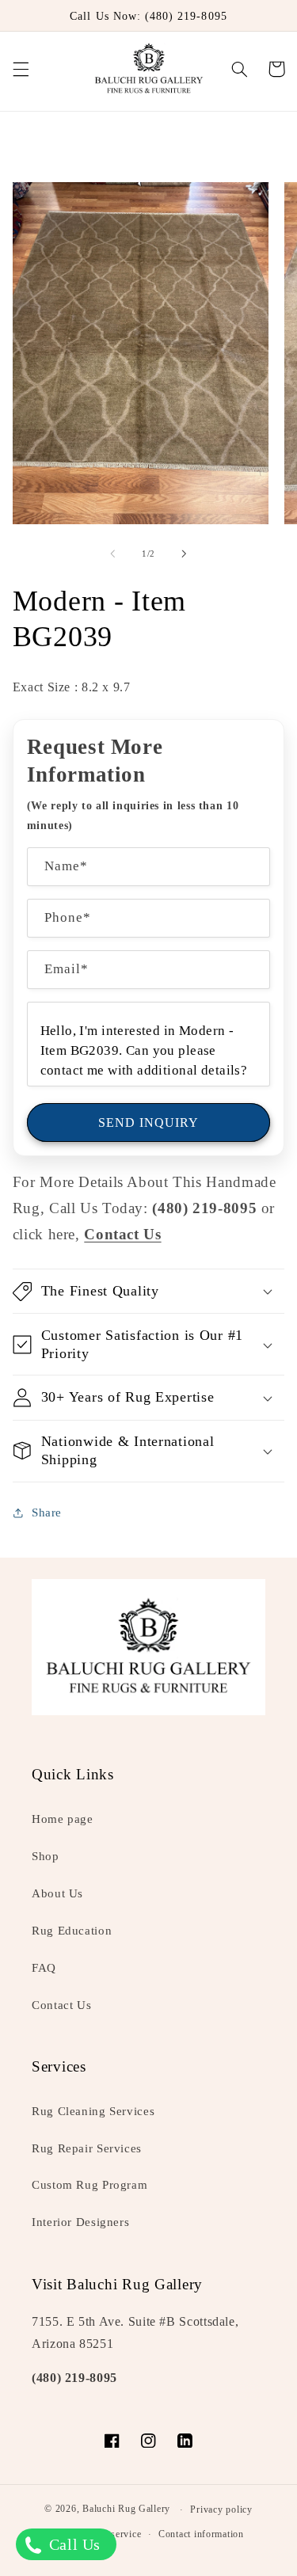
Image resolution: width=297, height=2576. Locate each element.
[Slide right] (185, 554)
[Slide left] (112, 554)
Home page (63, 1819)
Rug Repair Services (87, 2148)
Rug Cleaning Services (93, 2111)
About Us (57, 1893)
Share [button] (47, 1512)
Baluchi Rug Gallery (126, 2509)
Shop (46, 1856)
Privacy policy (221, 2509)
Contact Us (61, 2005)
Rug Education (72, 1931)
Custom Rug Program (89, 2185)
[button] (21, 69)
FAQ (44, 1968)
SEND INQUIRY (149, 1122)
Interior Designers (80, 2222)
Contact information (201, 2534)
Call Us (72, 2544)
